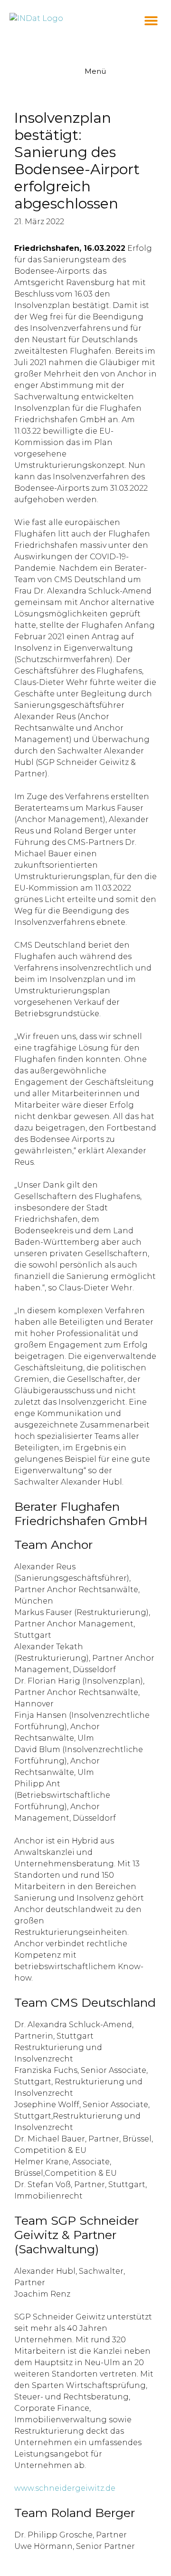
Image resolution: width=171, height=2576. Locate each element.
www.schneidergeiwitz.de (65, 2488)
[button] (151, 20)
